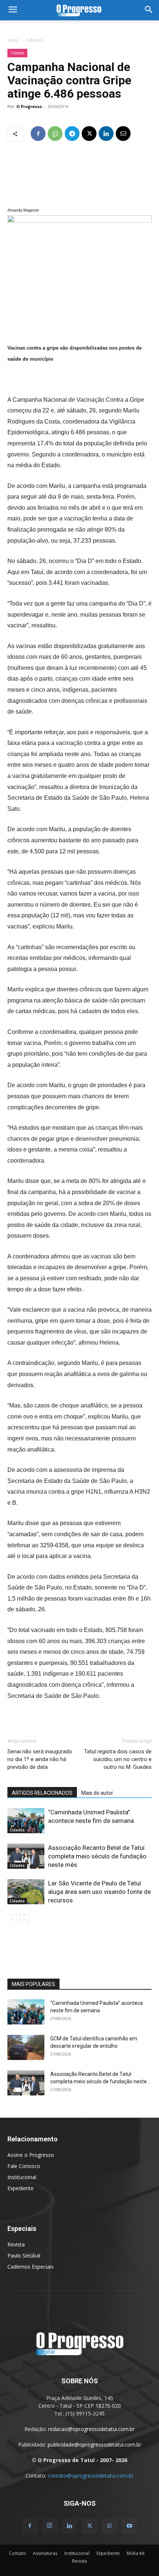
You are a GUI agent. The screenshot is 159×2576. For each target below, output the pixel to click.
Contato (17, 2553)
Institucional (22, 2177)
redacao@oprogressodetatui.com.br (91, 2429)
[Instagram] (50, 2526)
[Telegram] (72, 134)
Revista (16, 2244)
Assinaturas (45, 2553)
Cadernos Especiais (31, 2267)
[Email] (123, 134)
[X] (89, 134)
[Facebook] (38, 134)
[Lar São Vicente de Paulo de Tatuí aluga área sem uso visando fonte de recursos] (26, 1892)
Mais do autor (97, 1793)
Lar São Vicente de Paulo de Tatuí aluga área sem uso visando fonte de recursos (99, 1892)
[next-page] (24, 1919)
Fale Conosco (24, 2166)
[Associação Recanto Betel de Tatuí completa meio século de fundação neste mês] (26, 1856)
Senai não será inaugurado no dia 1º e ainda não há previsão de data (40, 1759)
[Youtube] (129, 2526)
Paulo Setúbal (24, 2255)
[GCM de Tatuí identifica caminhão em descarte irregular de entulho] (26, 2048)
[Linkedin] (106, 134)
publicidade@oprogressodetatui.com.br (94, 2444)
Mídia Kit (136, 2553)
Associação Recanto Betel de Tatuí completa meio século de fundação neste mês (97, 1856)
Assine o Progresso (31, 2155)
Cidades (34, 40)
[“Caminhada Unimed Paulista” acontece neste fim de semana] (26, 1821)
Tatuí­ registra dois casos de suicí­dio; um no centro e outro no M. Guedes (118, 1759)
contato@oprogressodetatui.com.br (91, 2476)
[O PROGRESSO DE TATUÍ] (79, 10)
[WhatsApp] (55, 134)
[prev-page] (12, 1919)
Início (13, 40)
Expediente (21, 2188)
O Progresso (29, 106)
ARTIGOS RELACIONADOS (42, 1793)
